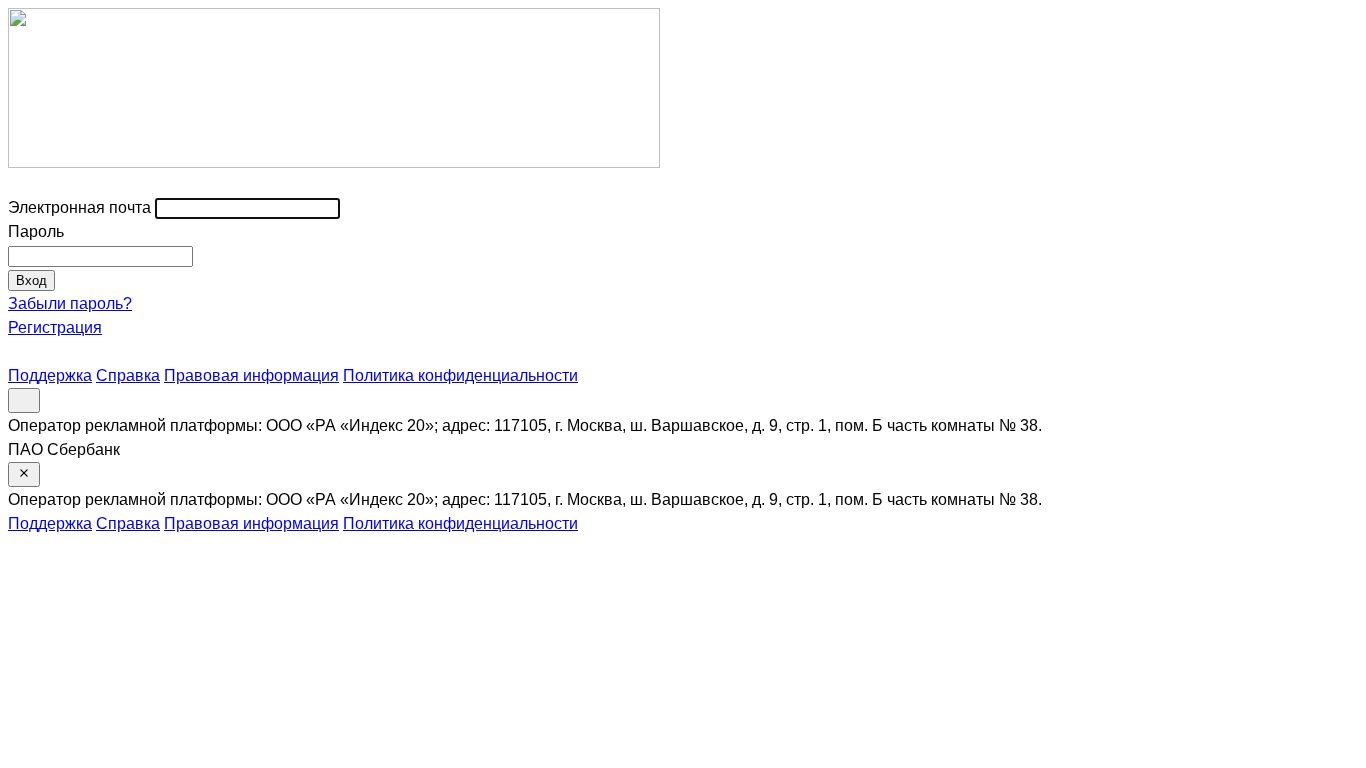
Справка (128, 375)
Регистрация (55, 327)
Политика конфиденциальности (460, 375)
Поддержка (50, 375)
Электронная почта (79, 207)
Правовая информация (251, 375)
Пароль (36, 231)
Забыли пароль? (70, 303)
